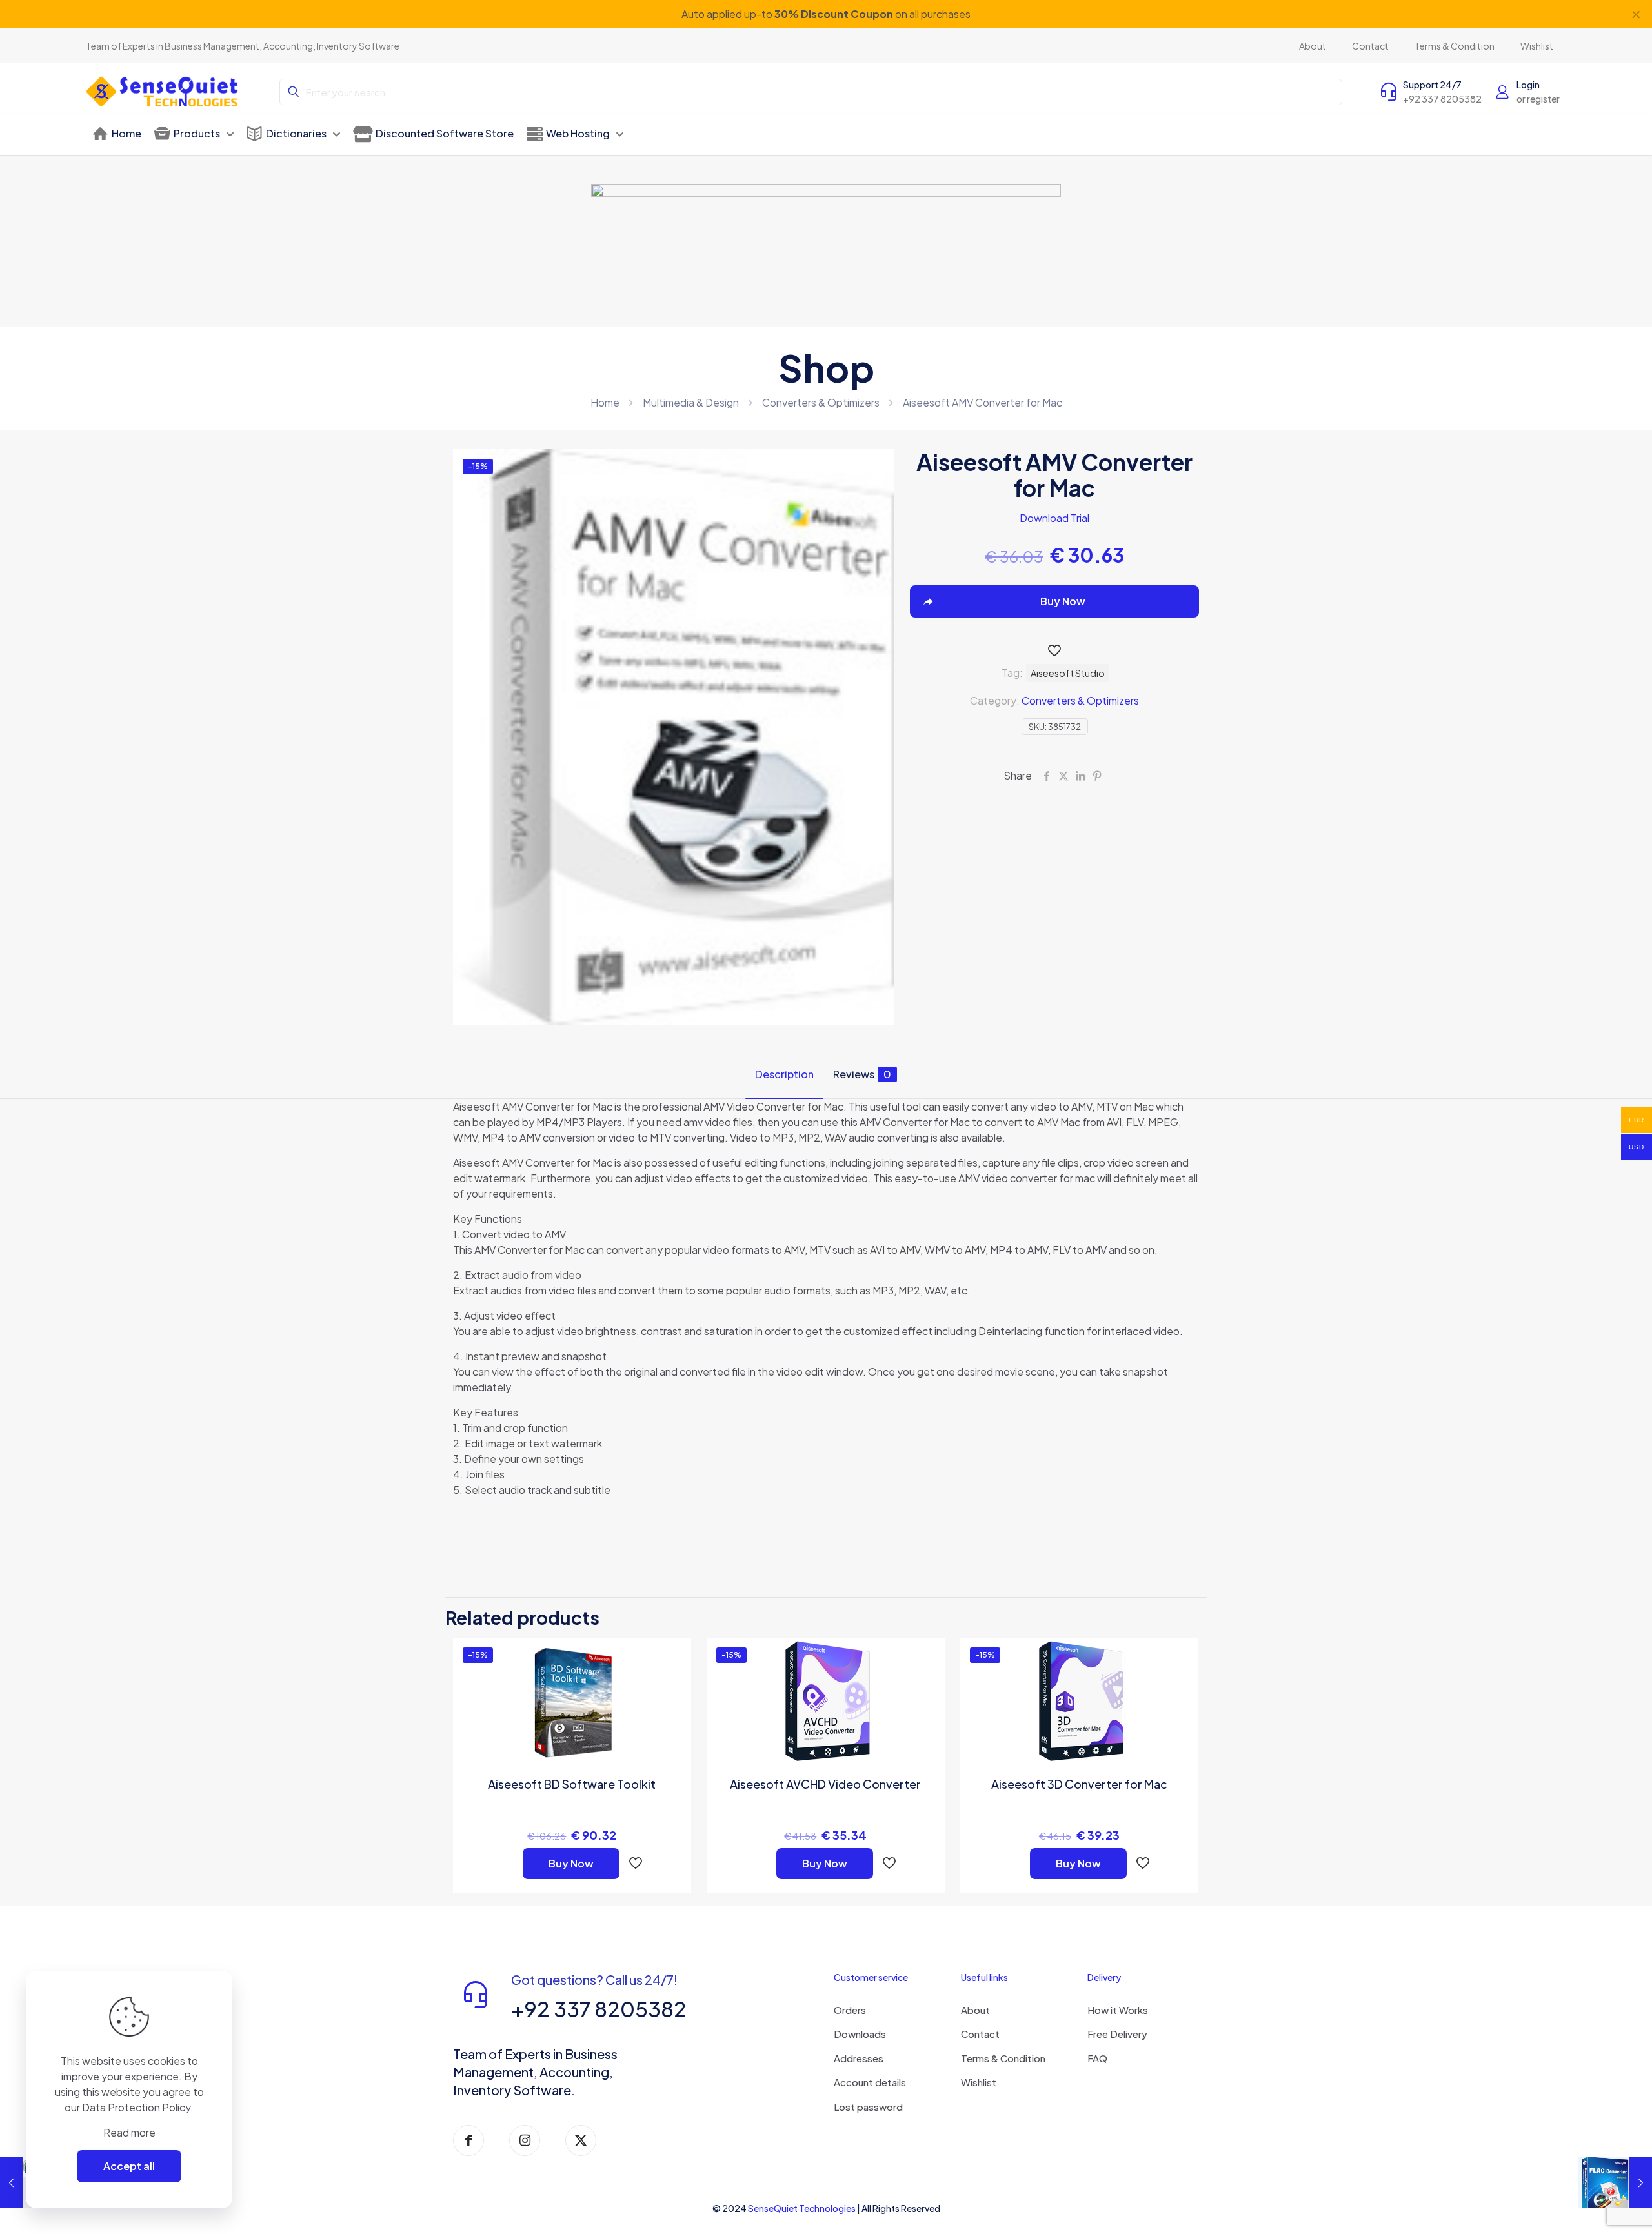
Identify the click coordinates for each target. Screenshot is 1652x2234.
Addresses (859, 2058)
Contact (980, 2034)
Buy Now (571, 1863)
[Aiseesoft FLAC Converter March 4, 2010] (1615, 2182)
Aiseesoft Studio (1068, 673)
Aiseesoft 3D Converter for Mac (1079, 1784)
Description (784, 1074)
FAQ (1097, 2058)
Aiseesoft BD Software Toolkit (572, 1784)
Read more (129, 2132)
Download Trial (1054, 518)
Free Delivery (1117, 2034)
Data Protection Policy (136, 2107)
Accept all (129, 2166)
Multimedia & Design (691, 402)
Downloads (860, 2034)
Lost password (868, 2107)
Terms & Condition (1003, 2058)
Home (605, 402)
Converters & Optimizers (821, 402)
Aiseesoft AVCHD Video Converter (825, 1784)
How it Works (1118, 2010)
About (975, 2010)
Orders (850, 2010)
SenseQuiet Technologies (802, 2208)
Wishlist (979, 2082)
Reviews (862, 1074)
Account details (870, 2082)
